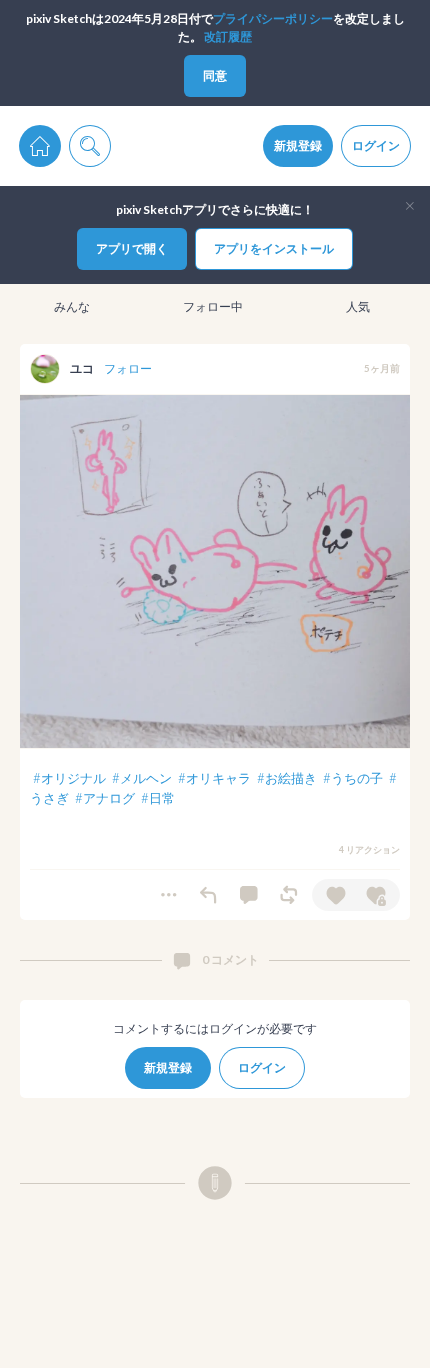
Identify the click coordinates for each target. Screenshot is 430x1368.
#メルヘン (142, 778)
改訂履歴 (228, 36)
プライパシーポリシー (273, 18)
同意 (215, 75)
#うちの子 (353, 778)
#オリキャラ (214, 778)
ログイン (376, 145)
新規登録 (298, 145)
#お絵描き (287, 778)
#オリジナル (69, 778)
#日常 (158, 798)
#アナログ (105, 798)
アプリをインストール (274, 248)
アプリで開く (132, 248)
